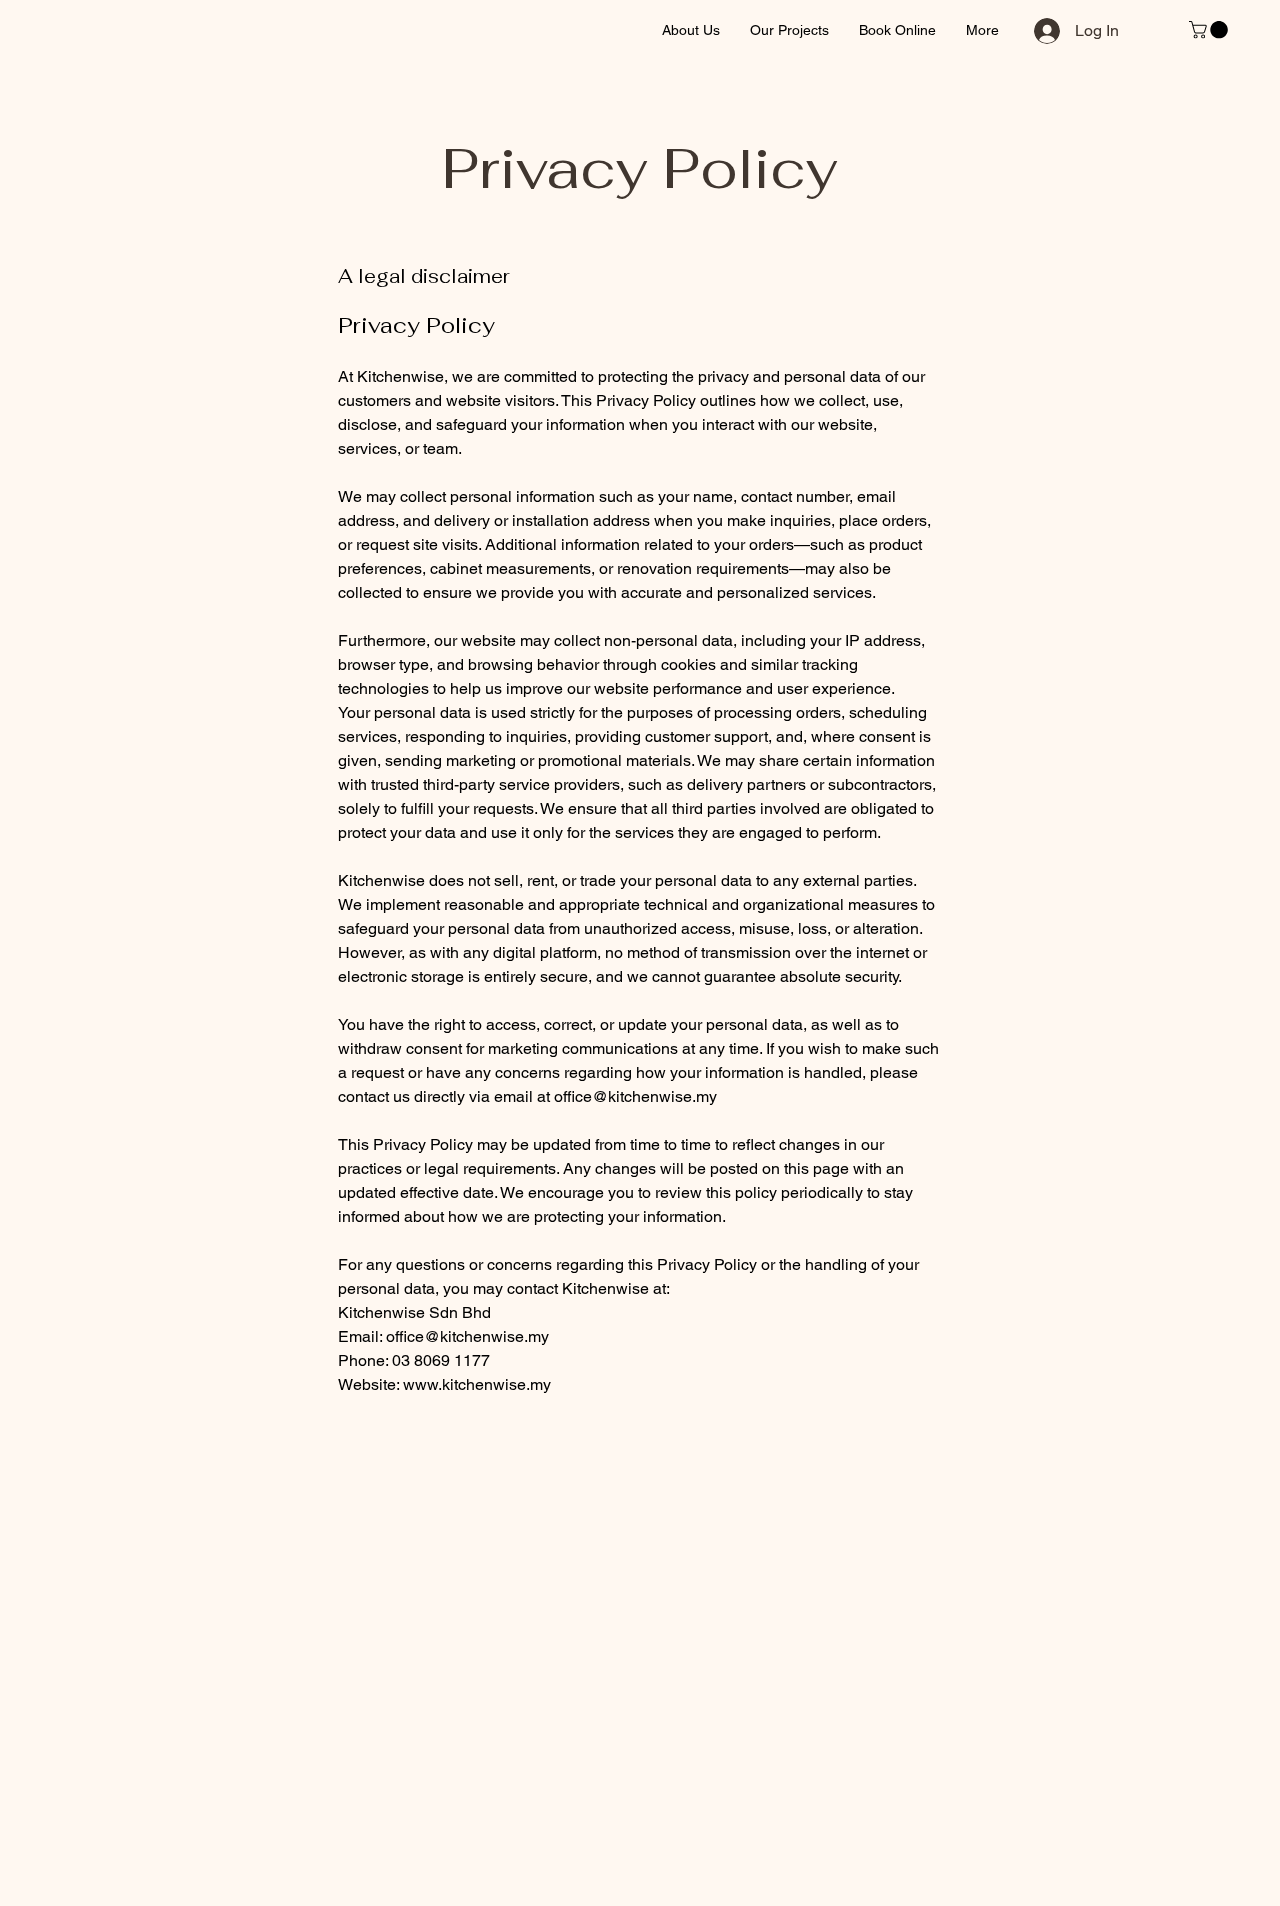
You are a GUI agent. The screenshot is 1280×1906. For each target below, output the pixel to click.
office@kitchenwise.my (635, 1096)
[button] (1210, 30)
